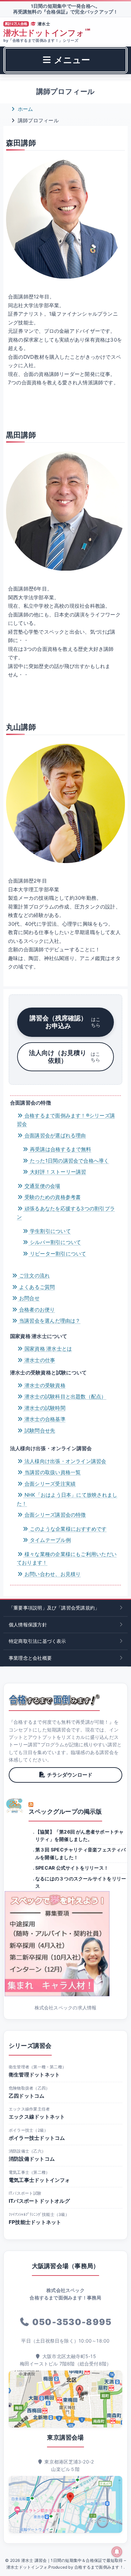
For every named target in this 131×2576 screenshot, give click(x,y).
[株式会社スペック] (15, 1806)
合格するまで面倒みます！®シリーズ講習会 (66, 1120)
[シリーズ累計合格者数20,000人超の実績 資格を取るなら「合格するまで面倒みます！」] (54, 1700)
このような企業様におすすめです (68, 1529)
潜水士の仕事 (39, 1360)
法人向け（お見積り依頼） (64, 1057)
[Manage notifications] (117, 2552)
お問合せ (29, 1298)
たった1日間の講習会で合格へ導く (69, 1161)
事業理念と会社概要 (30, 1658)
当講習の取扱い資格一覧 (52, 1472)
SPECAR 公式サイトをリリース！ (72, 1868)
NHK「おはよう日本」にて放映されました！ (67, 1499)
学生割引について (50, 1231)
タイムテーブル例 (50, 1540)
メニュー (71, 60)
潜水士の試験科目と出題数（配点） (65, 1396)
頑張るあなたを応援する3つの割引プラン (66, 1213)
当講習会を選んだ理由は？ (49, 1321)
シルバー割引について (55, 1242)
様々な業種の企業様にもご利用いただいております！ (67, 1559)
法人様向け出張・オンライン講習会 (65, 1461)
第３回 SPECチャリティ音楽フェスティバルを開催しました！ (81, 1853)
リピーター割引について (57, 1254)
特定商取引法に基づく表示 (37, 1641)
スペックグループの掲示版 (65, 1811)
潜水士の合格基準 (44, 1419)
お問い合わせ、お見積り (52, 1574)
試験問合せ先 (39, 1430)
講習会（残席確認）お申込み (65, 1022)
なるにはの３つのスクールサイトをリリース (81, 1882)
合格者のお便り (36, 1310)
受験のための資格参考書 (52, 1197)
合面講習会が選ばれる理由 (55, 1135)
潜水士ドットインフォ (47, 33)
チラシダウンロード (70, 1775)
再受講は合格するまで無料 (60, 1149)
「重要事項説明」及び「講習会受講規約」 (54, 1608)
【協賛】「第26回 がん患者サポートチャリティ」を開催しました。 (80, 1835)
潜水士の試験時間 (44, 1408)
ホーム (25, 109)
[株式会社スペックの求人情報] (65, 1944)
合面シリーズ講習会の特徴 (55, 1515)
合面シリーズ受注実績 (49, 1484)
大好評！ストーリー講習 (57, 1172)
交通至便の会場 (42, 1186)
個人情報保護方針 (28, 1625)
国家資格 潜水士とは (48, 1349)
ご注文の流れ (34, 1276)
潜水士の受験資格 (44, 1385)
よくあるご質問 (36, 1287)
